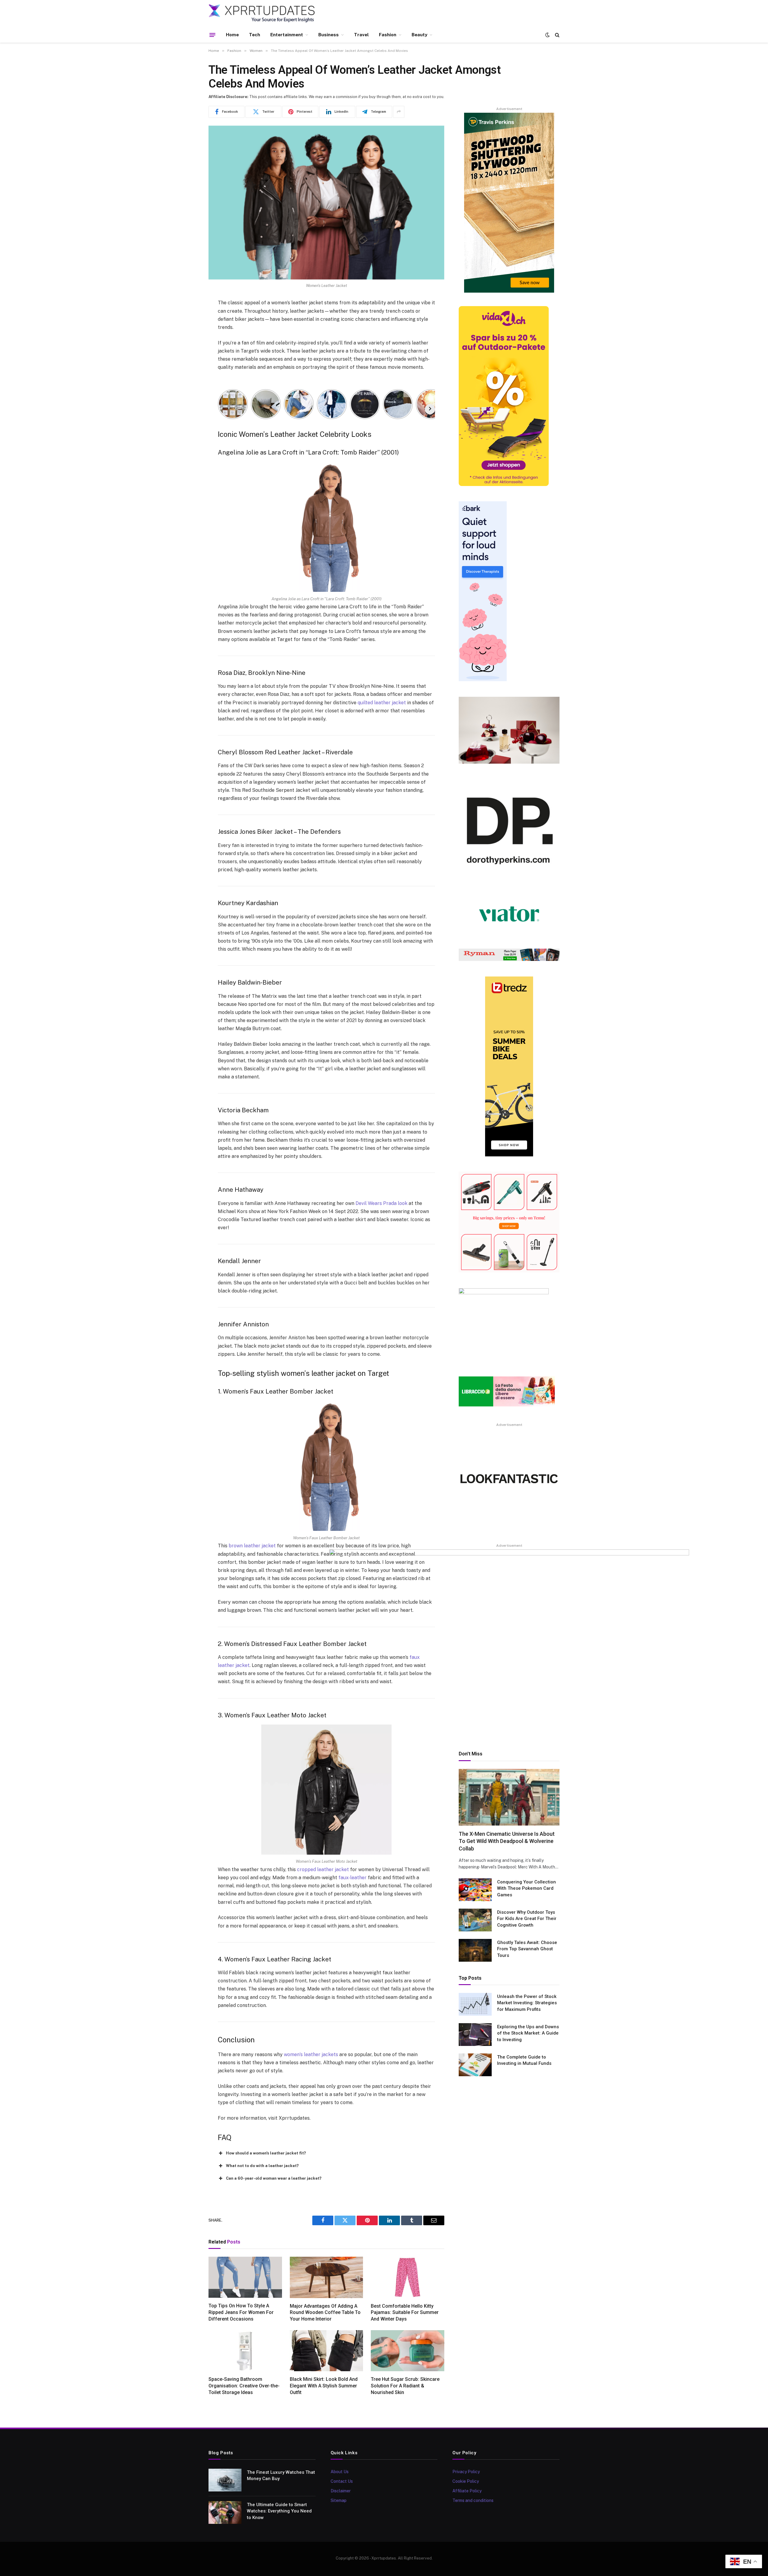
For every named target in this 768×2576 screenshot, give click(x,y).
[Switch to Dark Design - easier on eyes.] (547, 35)
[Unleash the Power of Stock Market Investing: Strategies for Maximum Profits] (475, 2004)
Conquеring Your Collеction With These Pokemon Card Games (526, 1888)
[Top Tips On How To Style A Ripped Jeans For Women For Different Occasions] (245, 2277)
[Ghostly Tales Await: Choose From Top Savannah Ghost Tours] (475, 1950)
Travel (361, 35)
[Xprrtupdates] (262, 13)
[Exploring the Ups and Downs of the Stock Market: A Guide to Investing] (475, 2035)
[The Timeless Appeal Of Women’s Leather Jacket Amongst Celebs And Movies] (326, 203)
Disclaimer (341, 2491)
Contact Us (342, 2481)
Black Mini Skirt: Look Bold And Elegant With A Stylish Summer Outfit (324, 2386)
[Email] (187, 380)
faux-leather (352, 1878)
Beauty (419, 35)
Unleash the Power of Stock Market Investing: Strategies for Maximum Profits (527, 2003)
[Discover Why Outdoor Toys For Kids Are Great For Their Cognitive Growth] (475, 1920)
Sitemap (339, 2500)
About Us (340, 2472)
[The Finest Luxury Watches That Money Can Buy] (225, 2480)
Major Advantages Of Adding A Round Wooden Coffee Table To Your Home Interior (325, 2313)
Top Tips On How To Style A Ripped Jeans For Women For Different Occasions (241, 2312)
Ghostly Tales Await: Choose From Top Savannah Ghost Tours (527, 1949)
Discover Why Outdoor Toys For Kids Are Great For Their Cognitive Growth (527, 1919)
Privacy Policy (466, 2472)
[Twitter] (187, 334)
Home (232, 35)
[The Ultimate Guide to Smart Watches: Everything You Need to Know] (225, 2512)
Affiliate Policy (467, 2491)
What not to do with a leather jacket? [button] (262, 2166)
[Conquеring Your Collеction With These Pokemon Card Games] (475, 1890)
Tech (255, 35)
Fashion (388, 35)
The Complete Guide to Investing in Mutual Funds (524, 2060)
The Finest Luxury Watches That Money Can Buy (281, 2475)
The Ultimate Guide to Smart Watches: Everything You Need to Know (279, 2511)
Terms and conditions (473, 2500)
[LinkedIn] (187, 349)
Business (328, 35)
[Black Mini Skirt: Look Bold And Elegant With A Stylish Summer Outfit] (327, 2351)
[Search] (557, 35)
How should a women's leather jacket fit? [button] (266, 2153)
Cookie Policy (466, 2481)
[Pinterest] (187, 365)
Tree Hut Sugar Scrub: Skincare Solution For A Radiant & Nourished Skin (405, 2386)
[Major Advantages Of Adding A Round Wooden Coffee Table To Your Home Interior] (327, 2277)
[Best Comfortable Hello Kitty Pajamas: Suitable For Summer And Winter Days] (408, 2277)
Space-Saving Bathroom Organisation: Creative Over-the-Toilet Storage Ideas (244, 2386)
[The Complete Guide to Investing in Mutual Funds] (475, 2065)
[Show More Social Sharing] (399, 112)
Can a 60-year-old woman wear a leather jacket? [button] (274, 2178)
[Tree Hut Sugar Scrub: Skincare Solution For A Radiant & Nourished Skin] (408, 2351)
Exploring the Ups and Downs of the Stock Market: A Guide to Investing (528, 2033)
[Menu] (212, 35)
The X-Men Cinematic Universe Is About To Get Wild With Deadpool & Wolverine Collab (507, 1841)
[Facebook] (187, 319)
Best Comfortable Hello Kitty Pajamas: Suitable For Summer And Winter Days (405, 2313)
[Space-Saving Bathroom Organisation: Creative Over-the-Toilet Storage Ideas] (245, 2351)
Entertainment (287, 35)
